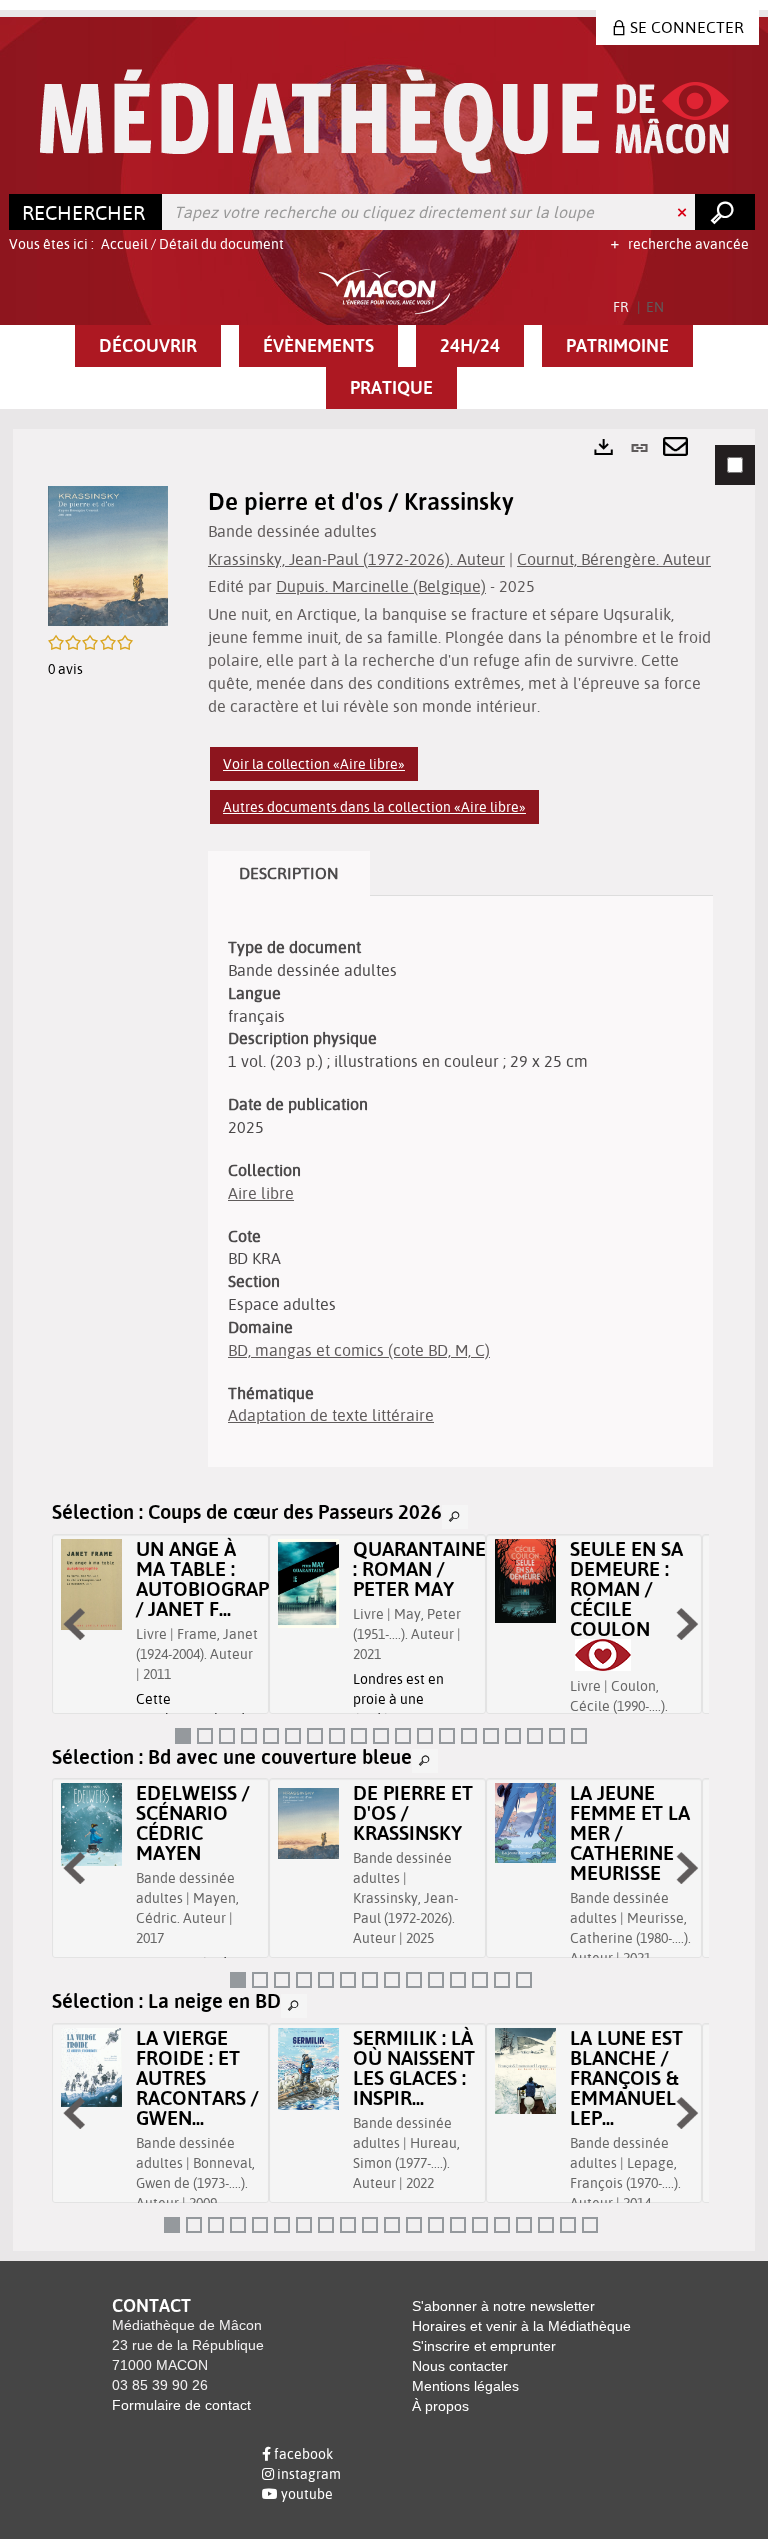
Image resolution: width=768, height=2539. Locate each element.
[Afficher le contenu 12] (425, 1736)
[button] (148, 346)
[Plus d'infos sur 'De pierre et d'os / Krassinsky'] (308, 1823)
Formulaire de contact (181, 2405)
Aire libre (261, 1193)
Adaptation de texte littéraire (331, 1415)
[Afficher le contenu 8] (337, 1736)
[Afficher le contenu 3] (227, 1736)
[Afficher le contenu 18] (557, 1736)
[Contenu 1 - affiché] (183, 1736)
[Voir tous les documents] (455, 1517)
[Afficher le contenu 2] (205, 1736)
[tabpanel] (384, 1339)
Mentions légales (465, 2386)
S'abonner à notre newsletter (503, 2306)
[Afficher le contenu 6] (293, 1736)
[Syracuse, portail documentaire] (384, 121)
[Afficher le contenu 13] (447, 1736)
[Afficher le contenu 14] (469, 1736)
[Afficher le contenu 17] (535, 1736)
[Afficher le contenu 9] (359, 1736)
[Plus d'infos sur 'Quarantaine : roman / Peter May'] (308, 1583)
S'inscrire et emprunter (484, 2346)
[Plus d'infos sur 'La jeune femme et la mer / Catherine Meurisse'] (525, 1823)
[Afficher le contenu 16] (513, 1736)
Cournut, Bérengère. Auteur (614, 559)
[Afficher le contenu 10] (381, 1736)
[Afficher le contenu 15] (491, 1736)
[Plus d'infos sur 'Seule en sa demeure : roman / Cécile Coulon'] (525, 1581)
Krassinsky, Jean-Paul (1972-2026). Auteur (356, 559)
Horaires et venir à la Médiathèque (521, 2326)
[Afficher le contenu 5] (271, 1736)
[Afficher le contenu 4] (249, 1736)
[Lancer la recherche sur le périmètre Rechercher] (725, 212)
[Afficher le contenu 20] (590, 2225)
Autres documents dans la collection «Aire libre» (374, 807)
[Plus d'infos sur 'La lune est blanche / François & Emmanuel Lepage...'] (525, 2071)
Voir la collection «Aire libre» (314, 764)
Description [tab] (289, 873)
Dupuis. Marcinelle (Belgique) (381, 586)
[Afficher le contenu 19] (579, 1736)
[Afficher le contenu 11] (403, 1736)
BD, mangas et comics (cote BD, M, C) (359, 1350)
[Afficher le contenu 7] (315, 1736)
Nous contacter (460, 2366)
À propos (440, 2406)
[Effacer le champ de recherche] (684, 212)
